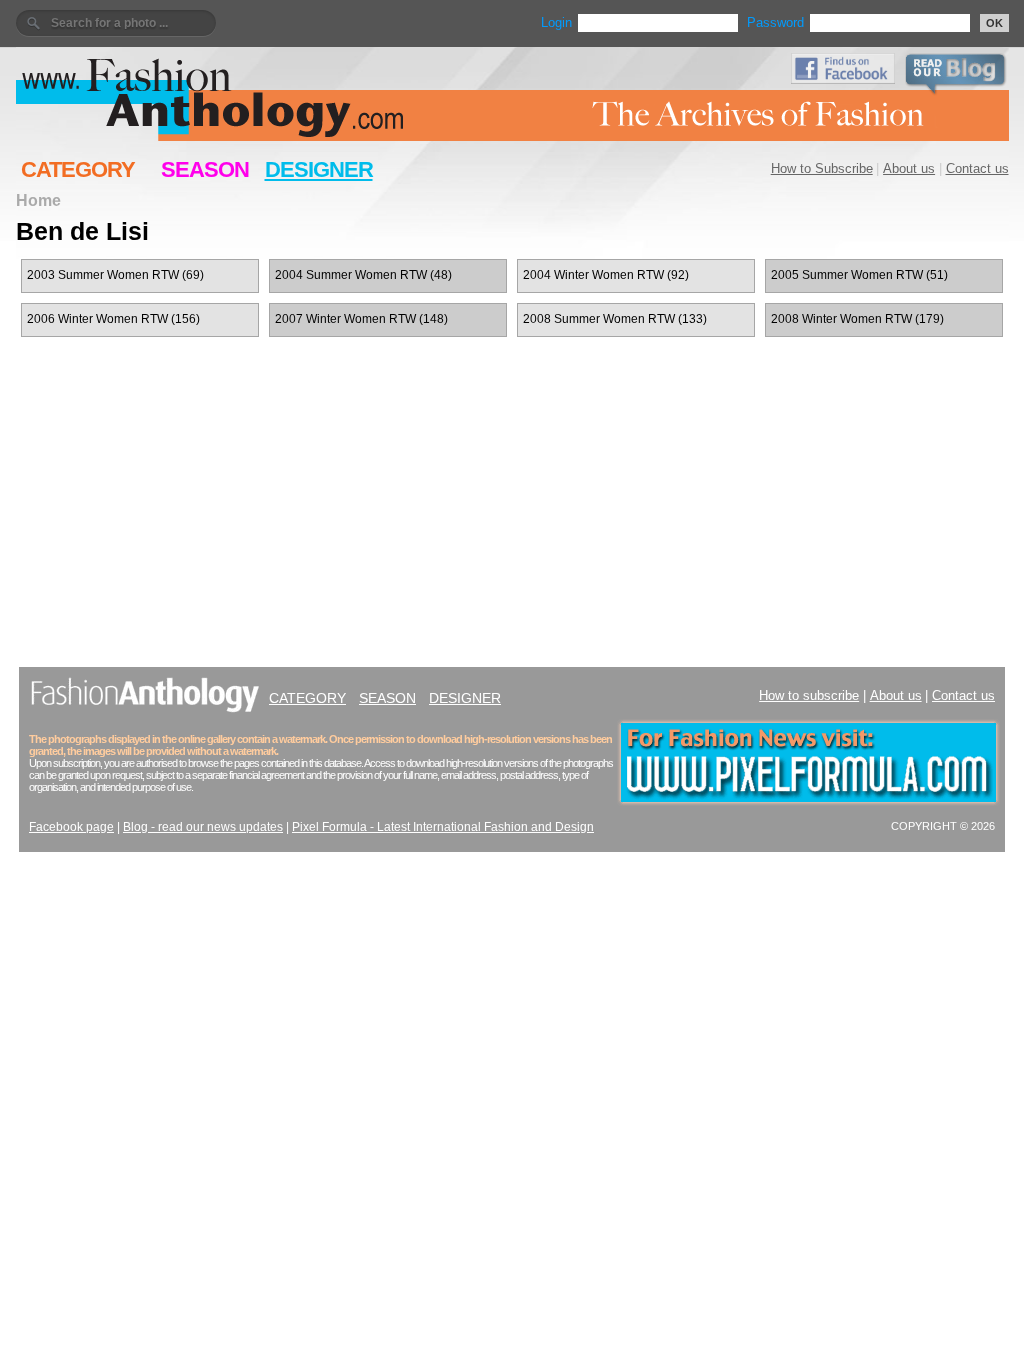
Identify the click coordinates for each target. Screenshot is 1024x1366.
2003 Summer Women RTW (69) (115, 275)
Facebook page (71, 827)
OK (994, 23)
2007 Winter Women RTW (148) (361, 319)
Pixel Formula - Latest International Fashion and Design (443, 827)
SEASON (205, 169)
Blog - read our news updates (203, 827)
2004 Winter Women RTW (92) (606, 275)
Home (38, 200)
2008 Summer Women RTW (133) (615, 319)
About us (909, 168)
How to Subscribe (822, 168)
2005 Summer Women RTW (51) (859, 275)
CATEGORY (78, 169)
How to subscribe (809, 695)
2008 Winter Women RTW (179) (857, 319)
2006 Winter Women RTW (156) (113, 319)
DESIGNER (319, 169)
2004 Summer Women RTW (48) (363, 275)
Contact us (977, 168)
